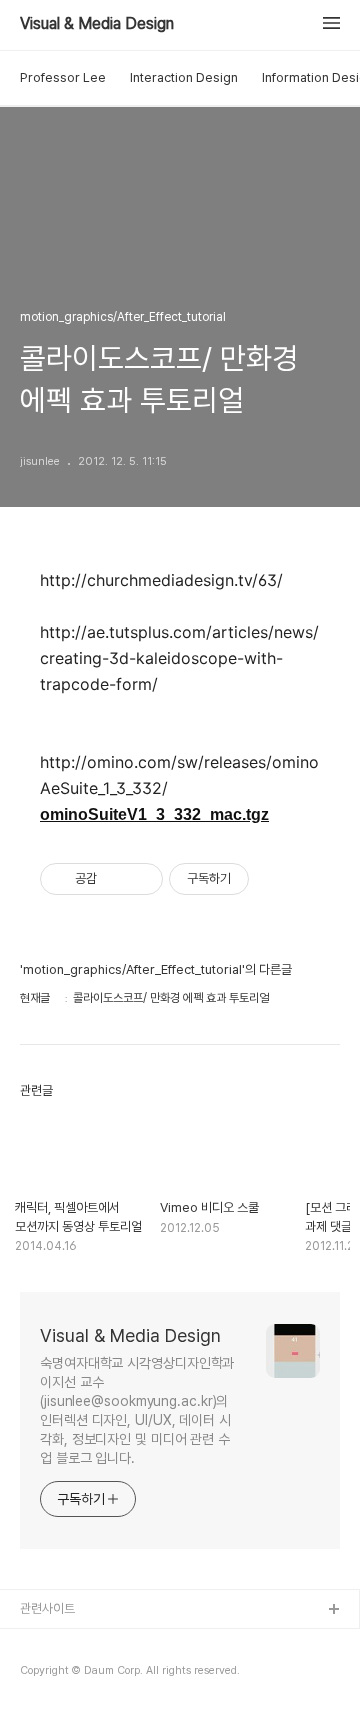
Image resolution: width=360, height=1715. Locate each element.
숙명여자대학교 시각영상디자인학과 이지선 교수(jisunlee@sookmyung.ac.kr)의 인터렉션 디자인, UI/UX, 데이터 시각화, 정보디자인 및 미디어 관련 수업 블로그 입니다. (137, 1410)
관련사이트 (47, 1608)
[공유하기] (115, 879)
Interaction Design (184, 77)
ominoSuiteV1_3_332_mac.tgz (154, 814)
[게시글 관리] (140, 879)
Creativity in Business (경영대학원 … (122, 1642)
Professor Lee (63, 77)
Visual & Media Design (97, 24)
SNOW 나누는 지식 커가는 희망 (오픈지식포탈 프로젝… (161, 1674)
